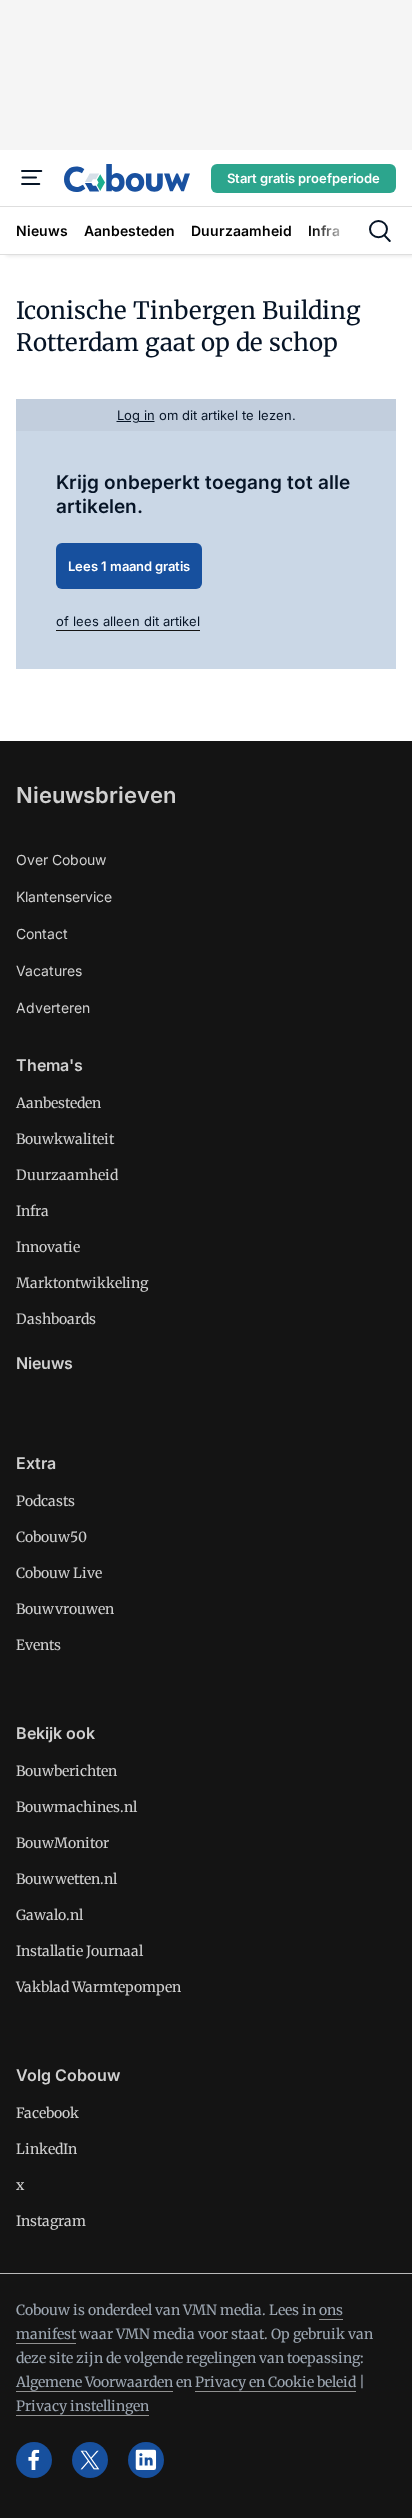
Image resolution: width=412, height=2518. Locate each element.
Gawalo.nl (49, 1915)
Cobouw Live (59, 1573)
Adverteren (53, 1007)
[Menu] (32, 178)
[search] (380, 231)
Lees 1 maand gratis (129, 566)
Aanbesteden (58, 1103)
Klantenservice (64, 896)
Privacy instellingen (82, 2406)
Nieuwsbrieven (96, 795)
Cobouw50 (51, 1537)
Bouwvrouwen (65, 1609)
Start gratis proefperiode (303, 178)
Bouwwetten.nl (66, 1879)
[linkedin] (146, 2460)
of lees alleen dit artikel (128, 621)
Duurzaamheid (67, 1175)
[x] (90, 2460)
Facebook (47, 2113)
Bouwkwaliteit (65, 1139)
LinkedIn (46, 2149)
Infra (32, 1211)
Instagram (51, 2221)
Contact (42, 933)
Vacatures (49, 970)
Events (38, 1645)
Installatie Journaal (79, 1951)
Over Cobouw (61, 859)
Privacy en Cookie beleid (275, 2382)
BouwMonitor (62, 1843)
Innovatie (48, 1247)
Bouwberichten (66, 1771)
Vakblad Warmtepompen (98, 1987)
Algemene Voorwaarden (94, 2382)
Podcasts (45, 1501)
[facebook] (34, 2460)
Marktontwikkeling (82, 1283)
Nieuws (44, 1363)
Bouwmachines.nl (76, 1807)
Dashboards (56, 1319)
